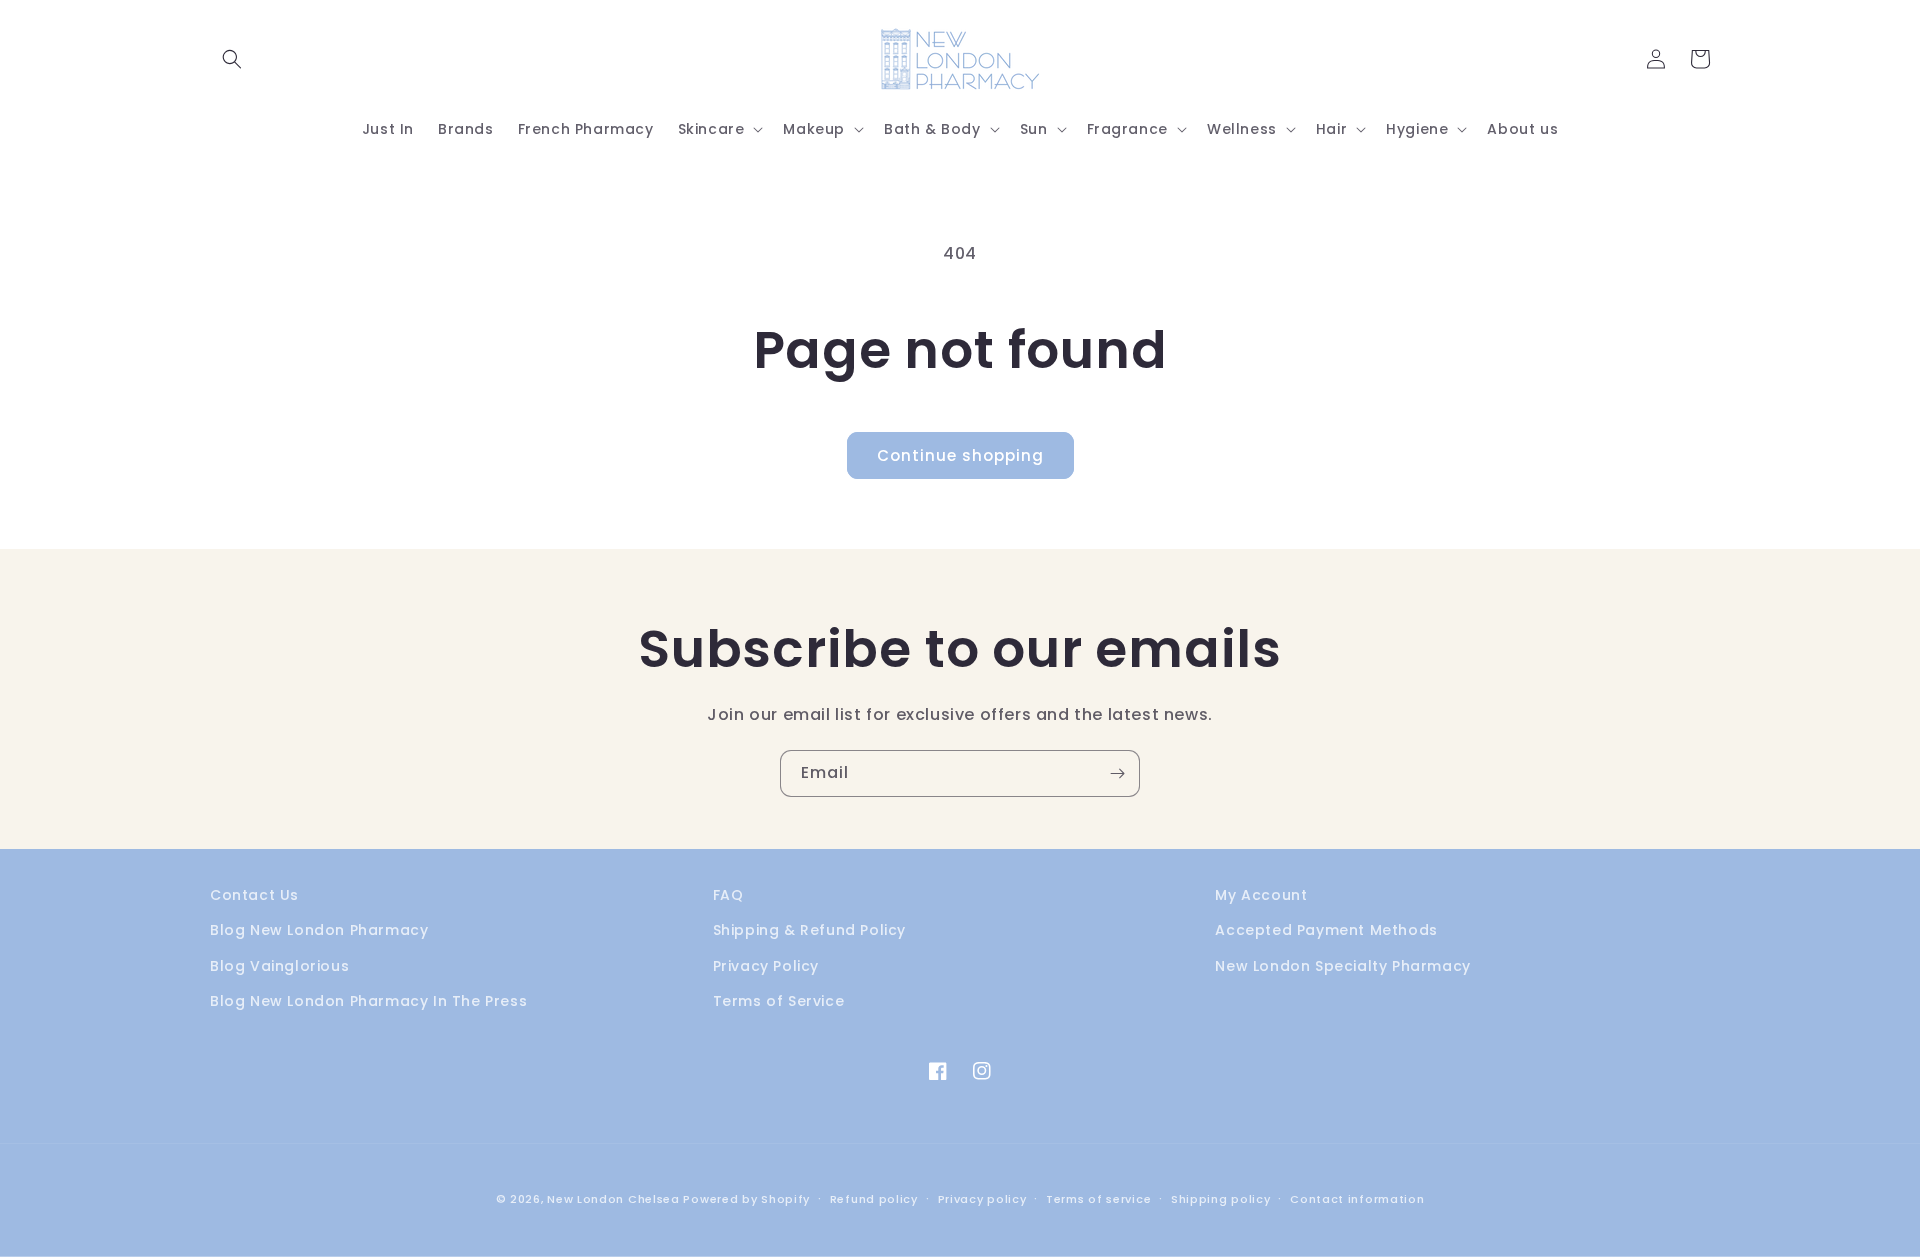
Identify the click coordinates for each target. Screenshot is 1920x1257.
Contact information (1357, 1199)
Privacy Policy (766, 966)
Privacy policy (982, 1199)
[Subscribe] (1117, 773)
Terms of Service (779, 1001)
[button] (232, 59)
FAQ (728, 895)
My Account (1261, 895)
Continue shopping (960, 455)
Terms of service (1098, 1199)
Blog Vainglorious (279, 966)
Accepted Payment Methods (1326, 930)
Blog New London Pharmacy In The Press (368, 1001)
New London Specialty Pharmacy (1342, 966)
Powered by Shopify (746, 1199)
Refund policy (874, 1199)
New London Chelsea (613, 1199)
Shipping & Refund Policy (809, 930)
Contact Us (254, 895)
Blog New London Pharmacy (319, 930)
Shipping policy (1221, 1199)
